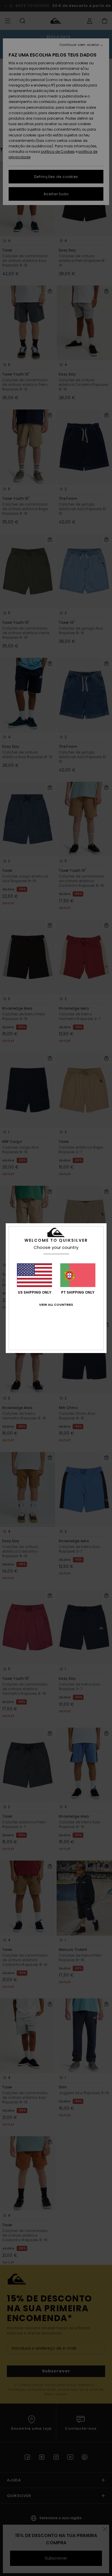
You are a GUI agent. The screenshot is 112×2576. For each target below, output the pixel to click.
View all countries (56, 1305)
